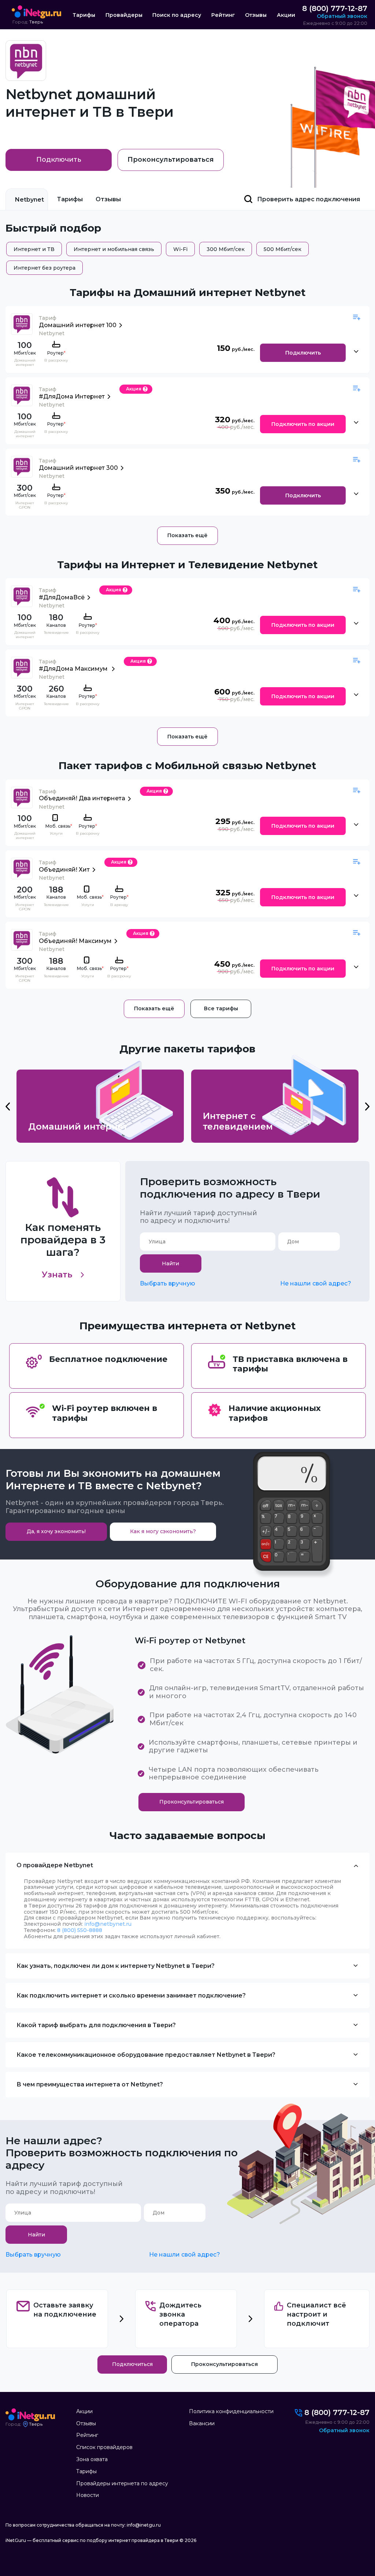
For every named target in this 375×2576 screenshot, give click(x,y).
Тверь (36, 22)
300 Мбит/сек (226, 249)
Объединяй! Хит (64, 870)
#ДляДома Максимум (74, 669)
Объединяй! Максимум (75, 941)
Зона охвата (92, 2459)
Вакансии (202, 2423)
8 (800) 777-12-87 (335, 8)
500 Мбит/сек (283, 249)
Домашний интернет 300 (78, 468)
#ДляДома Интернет (72, 396)
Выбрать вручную (168, 1283)
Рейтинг (223, 15)
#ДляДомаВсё (62, 597)
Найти (170, 1263)
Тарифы (84, 15)
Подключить (59, 160)
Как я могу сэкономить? (163, 1531)
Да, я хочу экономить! (56, 1531)
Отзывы (256, 15)
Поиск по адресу (177, 15)
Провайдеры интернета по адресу (122, 2483)
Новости (88, 2495)
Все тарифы (221, 1008)
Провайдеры (124, 15)
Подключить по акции (303, 424)
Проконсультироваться (171, 160)
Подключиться (132, 2364)
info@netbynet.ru (108, 1924)
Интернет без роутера (44, 268)
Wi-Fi (180, 249)
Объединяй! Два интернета (82, 798)
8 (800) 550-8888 (80, 1930)
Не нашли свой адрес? (316, 1283)
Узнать (57, 1275)
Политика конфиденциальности (231, 2411)
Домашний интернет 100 (78, 325)
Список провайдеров (104, 2447)
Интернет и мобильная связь (114, 249)
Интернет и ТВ (34, 249)
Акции (286, 15)
